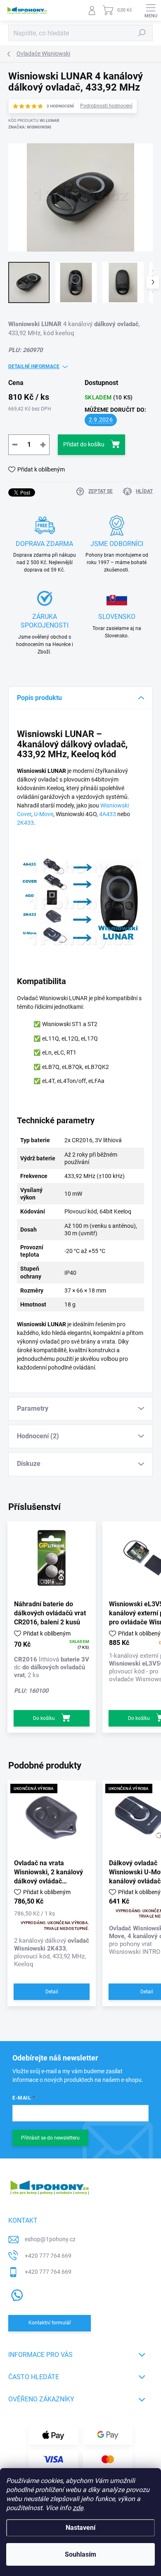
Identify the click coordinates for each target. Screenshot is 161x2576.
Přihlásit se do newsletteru (50, 2138)
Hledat (142, 33)
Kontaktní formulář (50, 2323)
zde (78, 2508)
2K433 (25, 823)
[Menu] (151, 10)
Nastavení (80, 2528)
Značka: (30, 127)
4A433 (108, 814)
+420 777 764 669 (48, 2256)
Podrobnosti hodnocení (106, 106)
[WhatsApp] (15, 2294)
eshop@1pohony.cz (50, 2239)
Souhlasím (80, 2554)
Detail (52, 1992)
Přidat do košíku (84, 444)
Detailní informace (34, 366)
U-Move (44, 814)
